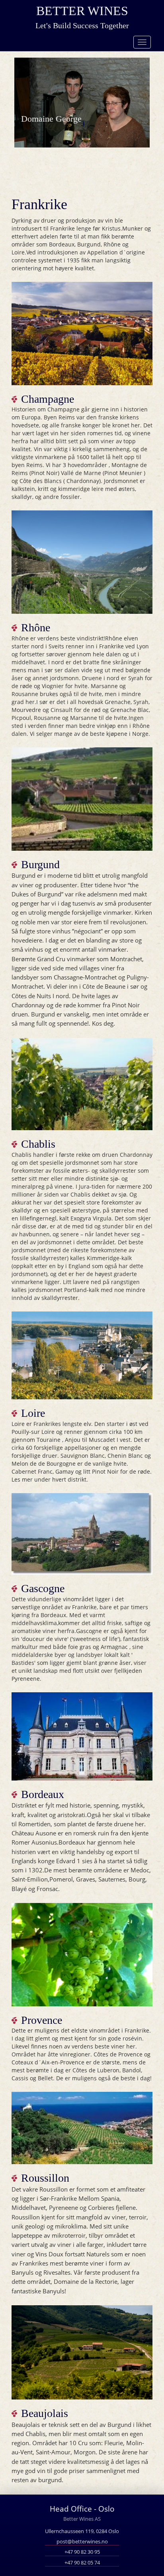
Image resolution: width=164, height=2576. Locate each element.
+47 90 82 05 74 (82, 2563)
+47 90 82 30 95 (82, 2552)
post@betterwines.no (82, 2542)
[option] (82, 100)
